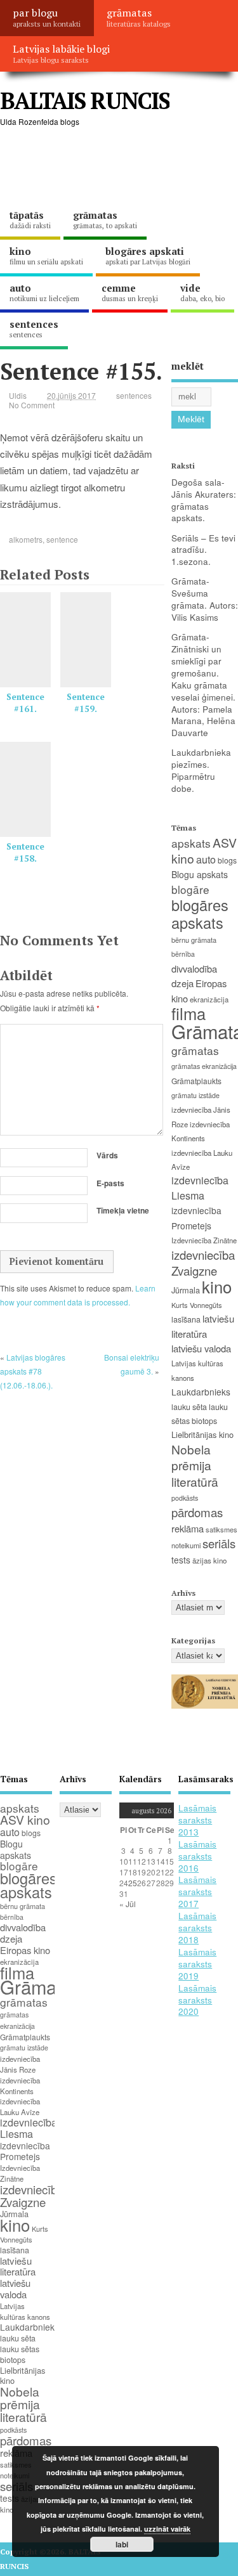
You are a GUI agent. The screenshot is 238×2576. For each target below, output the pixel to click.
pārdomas (197, 1512)
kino (46, 256)
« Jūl (128, 1904)
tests (181, 1560)
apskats (191, 843)
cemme (130, 292)
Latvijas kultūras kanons (25, 2311)
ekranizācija (209, 999)
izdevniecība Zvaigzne (203, 1263)
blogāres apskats (200, 913)
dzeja (182, 983)
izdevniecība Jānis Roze (20, 2064)
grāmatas (139, 17)
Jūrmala (186, 1290)
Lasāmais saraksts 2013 (197, 1820)
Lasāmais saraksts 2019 (197, 1964)
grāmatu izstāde (195, 1095)
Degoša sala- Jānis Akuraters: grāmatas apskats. (204, 500)
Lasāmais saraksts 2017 (197, 1892)
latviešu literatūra (18, 2266)
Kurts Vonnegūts (197, 1305)
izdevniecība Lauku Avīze (20, 2107)
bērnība (183, 954)
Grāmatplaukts (196, 1081)
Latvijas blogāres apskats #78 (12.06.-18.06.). (33, 1371)
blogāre (190, 889)
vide (202, 292)
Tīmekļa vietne (123, 1210)
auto (44, 292)
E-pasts (110, 1183)
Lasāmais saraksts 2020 (197, 2000)
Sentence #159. (86, 703)
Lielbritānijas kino (202, 1434)
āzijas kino (209, 1560)
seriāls (219, 1543)
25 (133, 1883)
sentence (62, 539)
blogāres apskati (148, 256)
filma (188, 1013)
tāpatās (30, 219)
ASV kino (25, 1819)
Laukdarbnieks (201, 1392)
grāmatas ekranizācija (204, 1066)
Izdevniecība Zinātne (204, 1240)
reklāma (188, 1528)
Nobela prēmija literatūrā (195, 1465)
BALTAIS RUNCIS (85, 100)
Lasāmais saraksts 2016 (197, 1856)
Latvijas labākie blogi (61, 53)
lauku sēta (189, 1407)
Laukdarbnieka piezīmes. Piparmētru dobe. (201, 770)
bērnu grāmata (194, 940)
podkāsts (185, 1498)
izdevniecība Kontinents (20, 2086)
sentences (34, 328)
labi (122, 2544)
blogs (227, 860)
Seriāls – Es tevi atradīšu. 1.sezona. (203, 550)
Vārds (107, 1155)
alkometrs (26, 539)
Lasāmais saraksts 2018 (197, 1928)
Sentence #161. (25, 703)
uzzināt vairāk (167, 2529)
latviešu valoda (201, 1348)
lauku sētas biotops (20, 2354)
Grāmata (36, 1986)
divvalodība (194, 968)
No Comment (32, 405)
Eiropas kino (25, 1950)
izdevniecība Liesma (200, 1188)
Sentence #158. (25, 852)
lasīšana (186, 1319)
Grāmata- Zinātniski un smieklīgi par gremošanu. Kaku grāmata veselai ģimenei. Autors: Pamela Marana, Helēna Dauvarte (203, 685)
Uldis (18, 395)
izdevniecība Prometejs (25, 2151)
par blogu (47, 17)
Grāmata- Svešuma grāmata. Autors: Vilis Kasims (205, 599)
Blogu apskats (200, 874)
